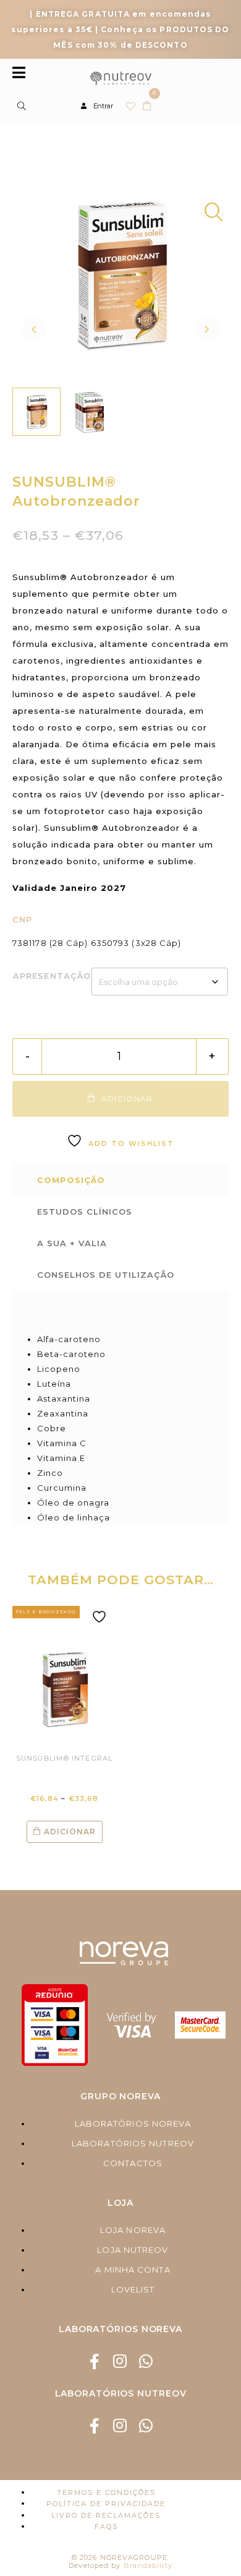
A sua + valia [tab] (72, 1243)
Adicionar (70, 1832)
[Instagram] (121, 2361)
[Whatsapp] (146, 2361)
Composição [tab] (71, 1180)
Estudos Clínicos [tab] (85, 1212)
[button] (209, 208)
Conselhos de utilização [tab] (106, 1275)
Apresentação (52, 976)
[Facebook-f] (95, 2361)
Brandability (148, 2565)
